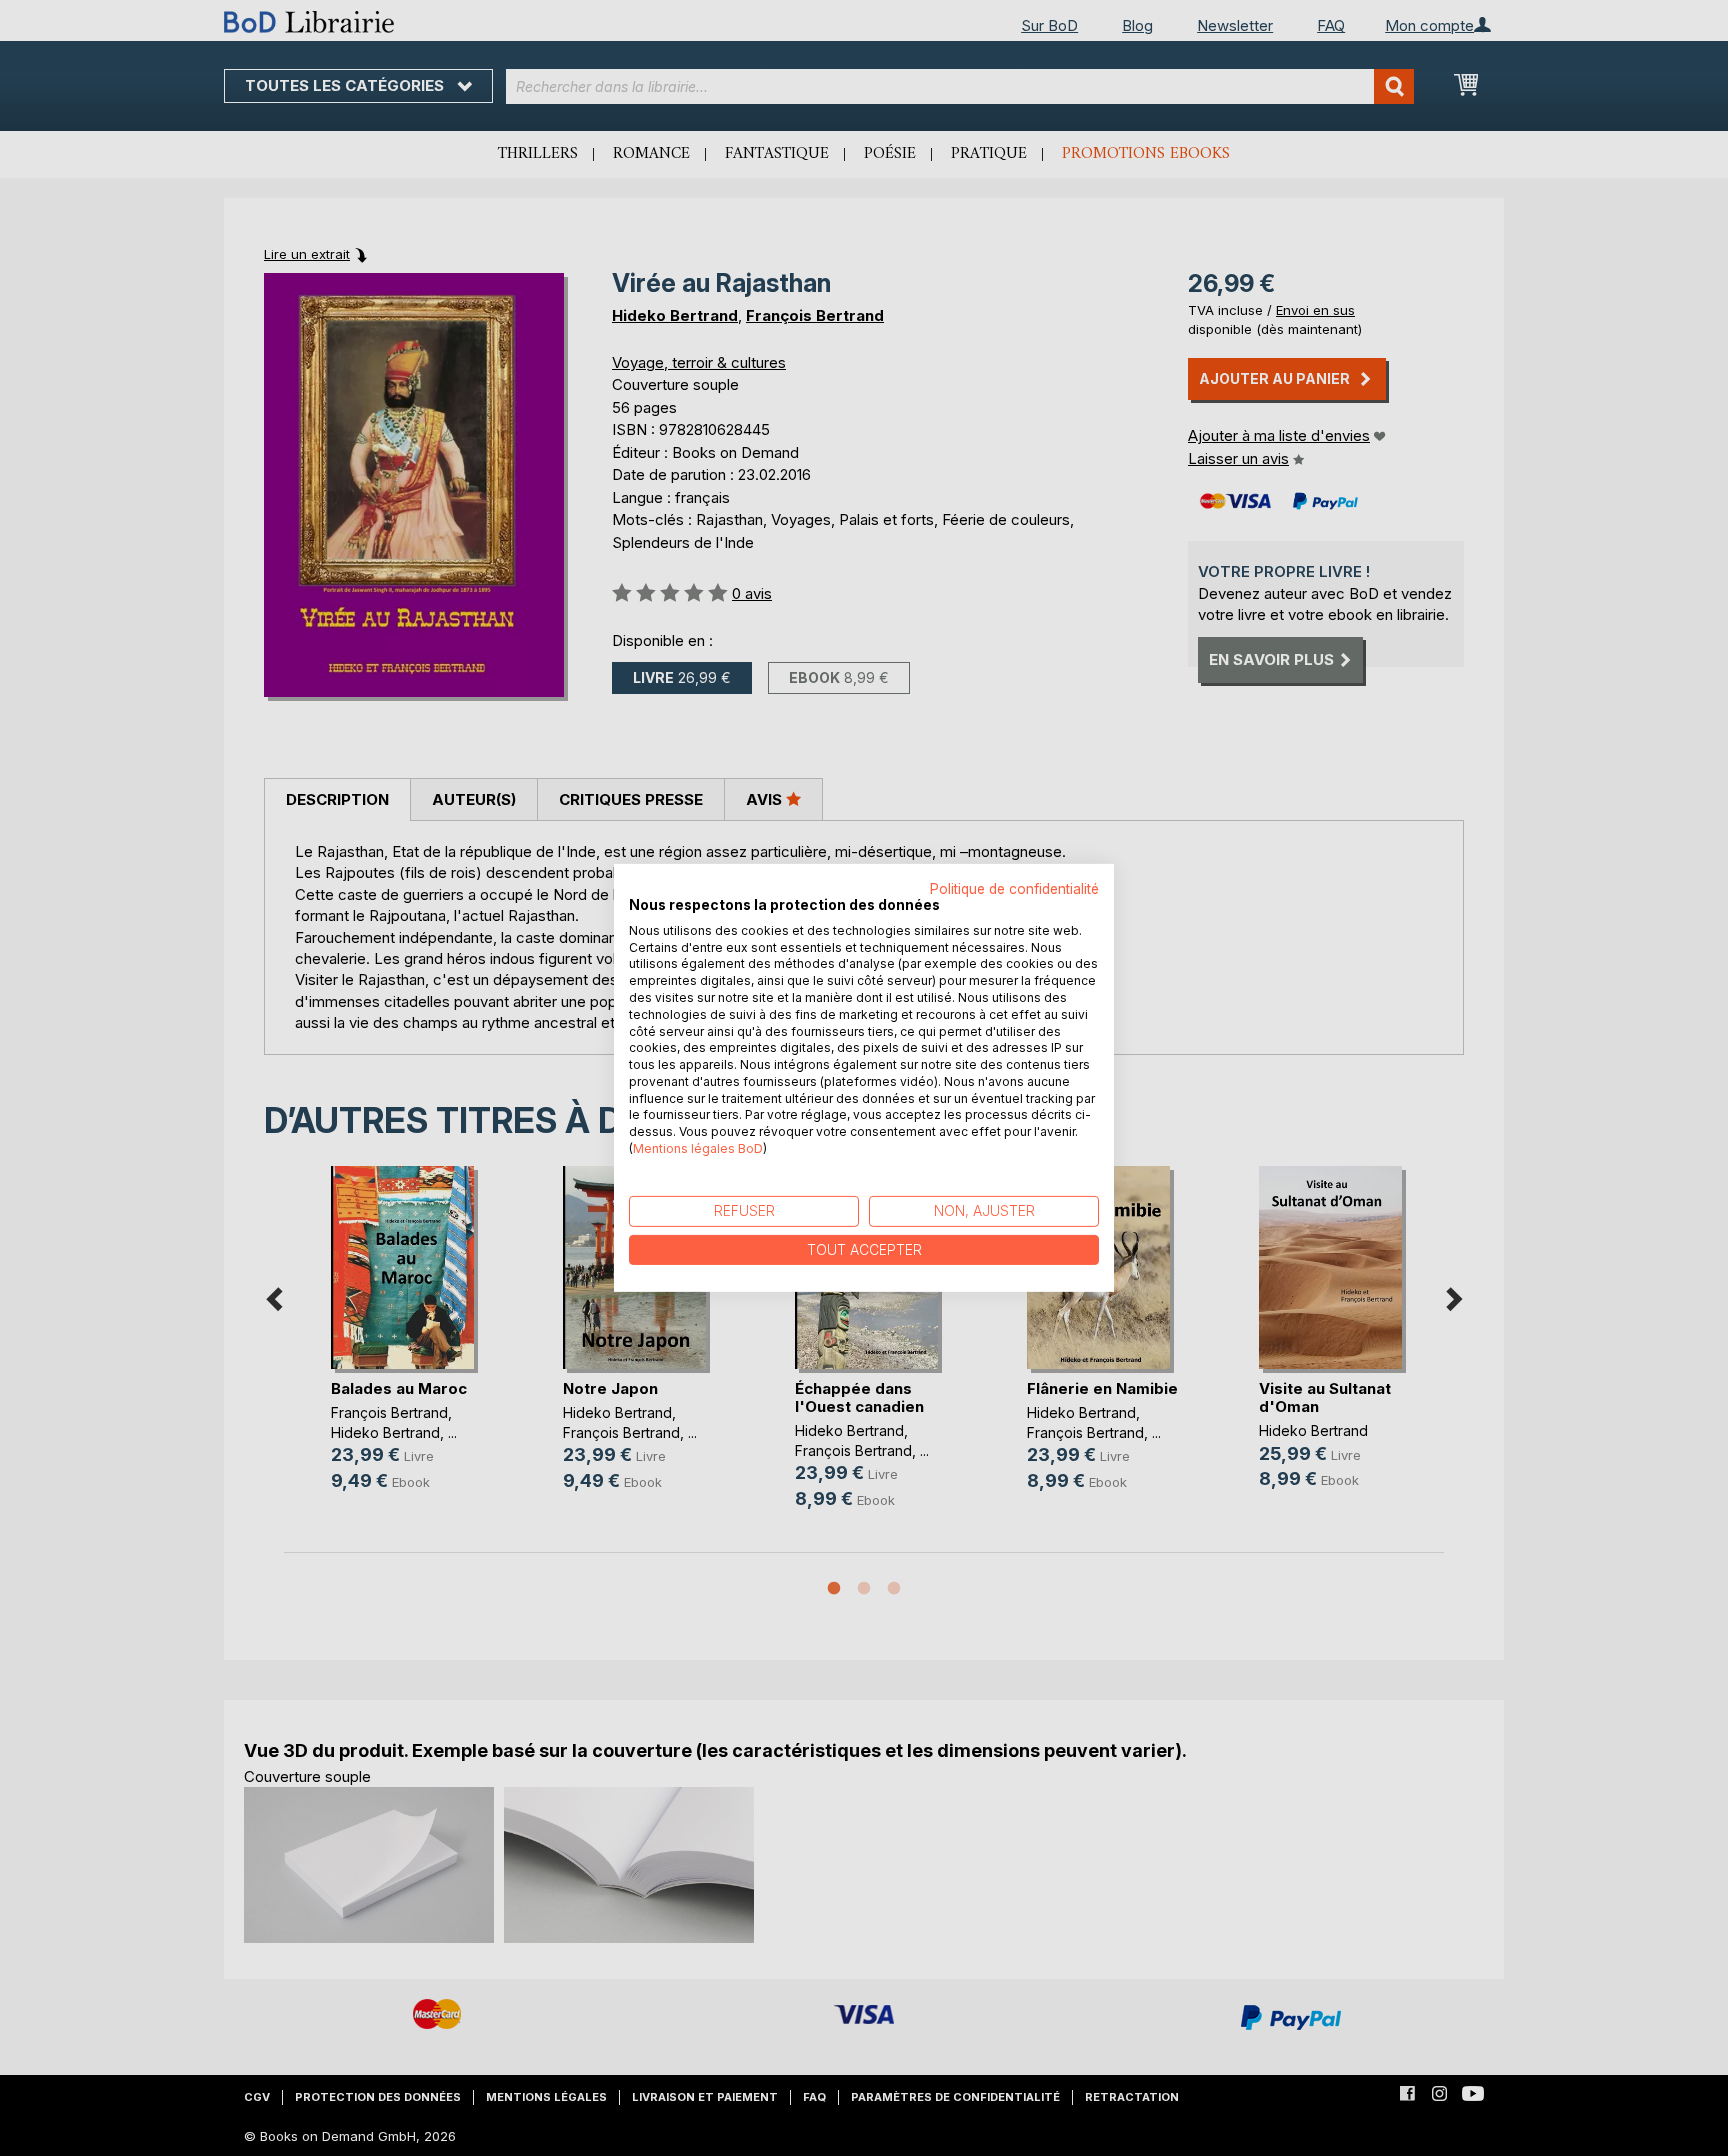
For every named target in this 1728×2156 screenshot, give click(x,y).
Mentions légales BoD (698, 1148)
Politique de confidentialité (1014, 889)
